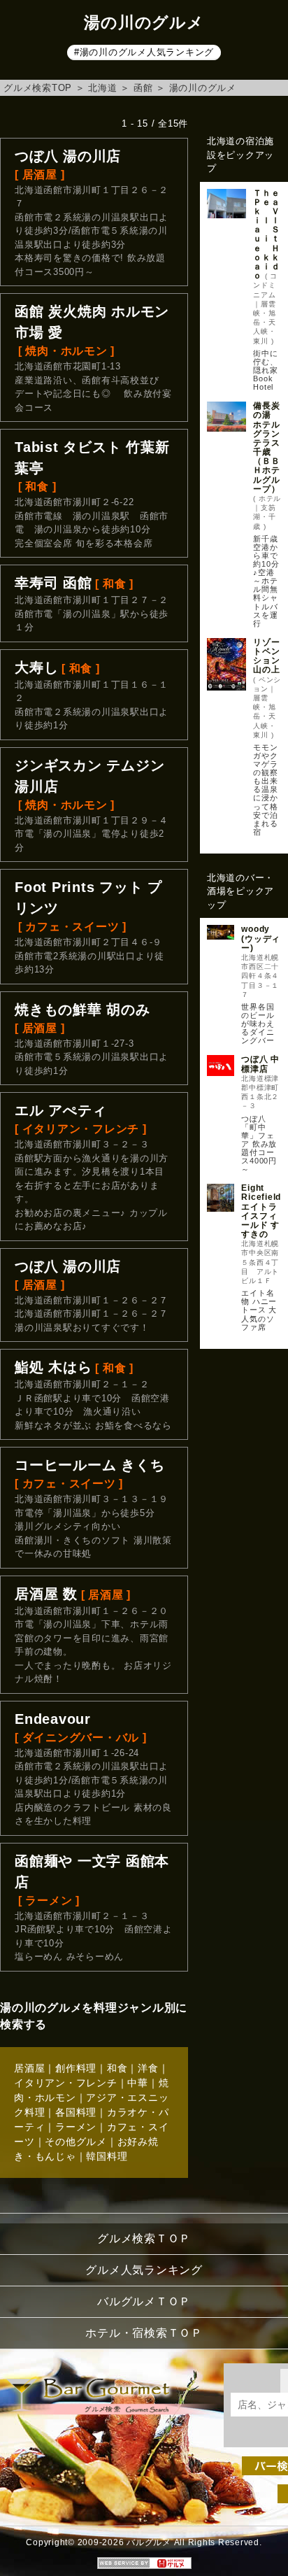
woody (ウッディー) (261, 938)
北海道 (102, 88)
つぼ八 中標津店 (260, 1064)
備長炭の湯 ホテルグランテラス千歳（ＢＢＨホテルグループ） (266, 447)
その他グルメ (76, 2142)
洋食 (148, 2068)
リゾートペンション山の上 (266, 656)
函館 (143, 88)
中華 (138, 2083)
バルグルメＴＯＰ (144, 2301)
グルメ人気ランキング (144, 2270)
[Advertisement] (244, 1421)
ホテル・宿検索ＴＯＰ (144, 2333)
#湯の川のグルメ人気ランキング (144, 52)
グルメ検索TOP (38, 88)
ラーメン (76, 2127)
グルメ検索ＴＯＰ (144, 2238)
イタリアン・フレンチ (66, 2083)
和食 (117, 2068)
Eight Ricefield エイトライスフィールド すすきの (261, 1211)
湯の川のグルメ (203, 88)
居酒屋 (29, 2068)
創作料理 (76, 2068)
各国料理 (76, 2112)
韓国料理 (107, 2156)
